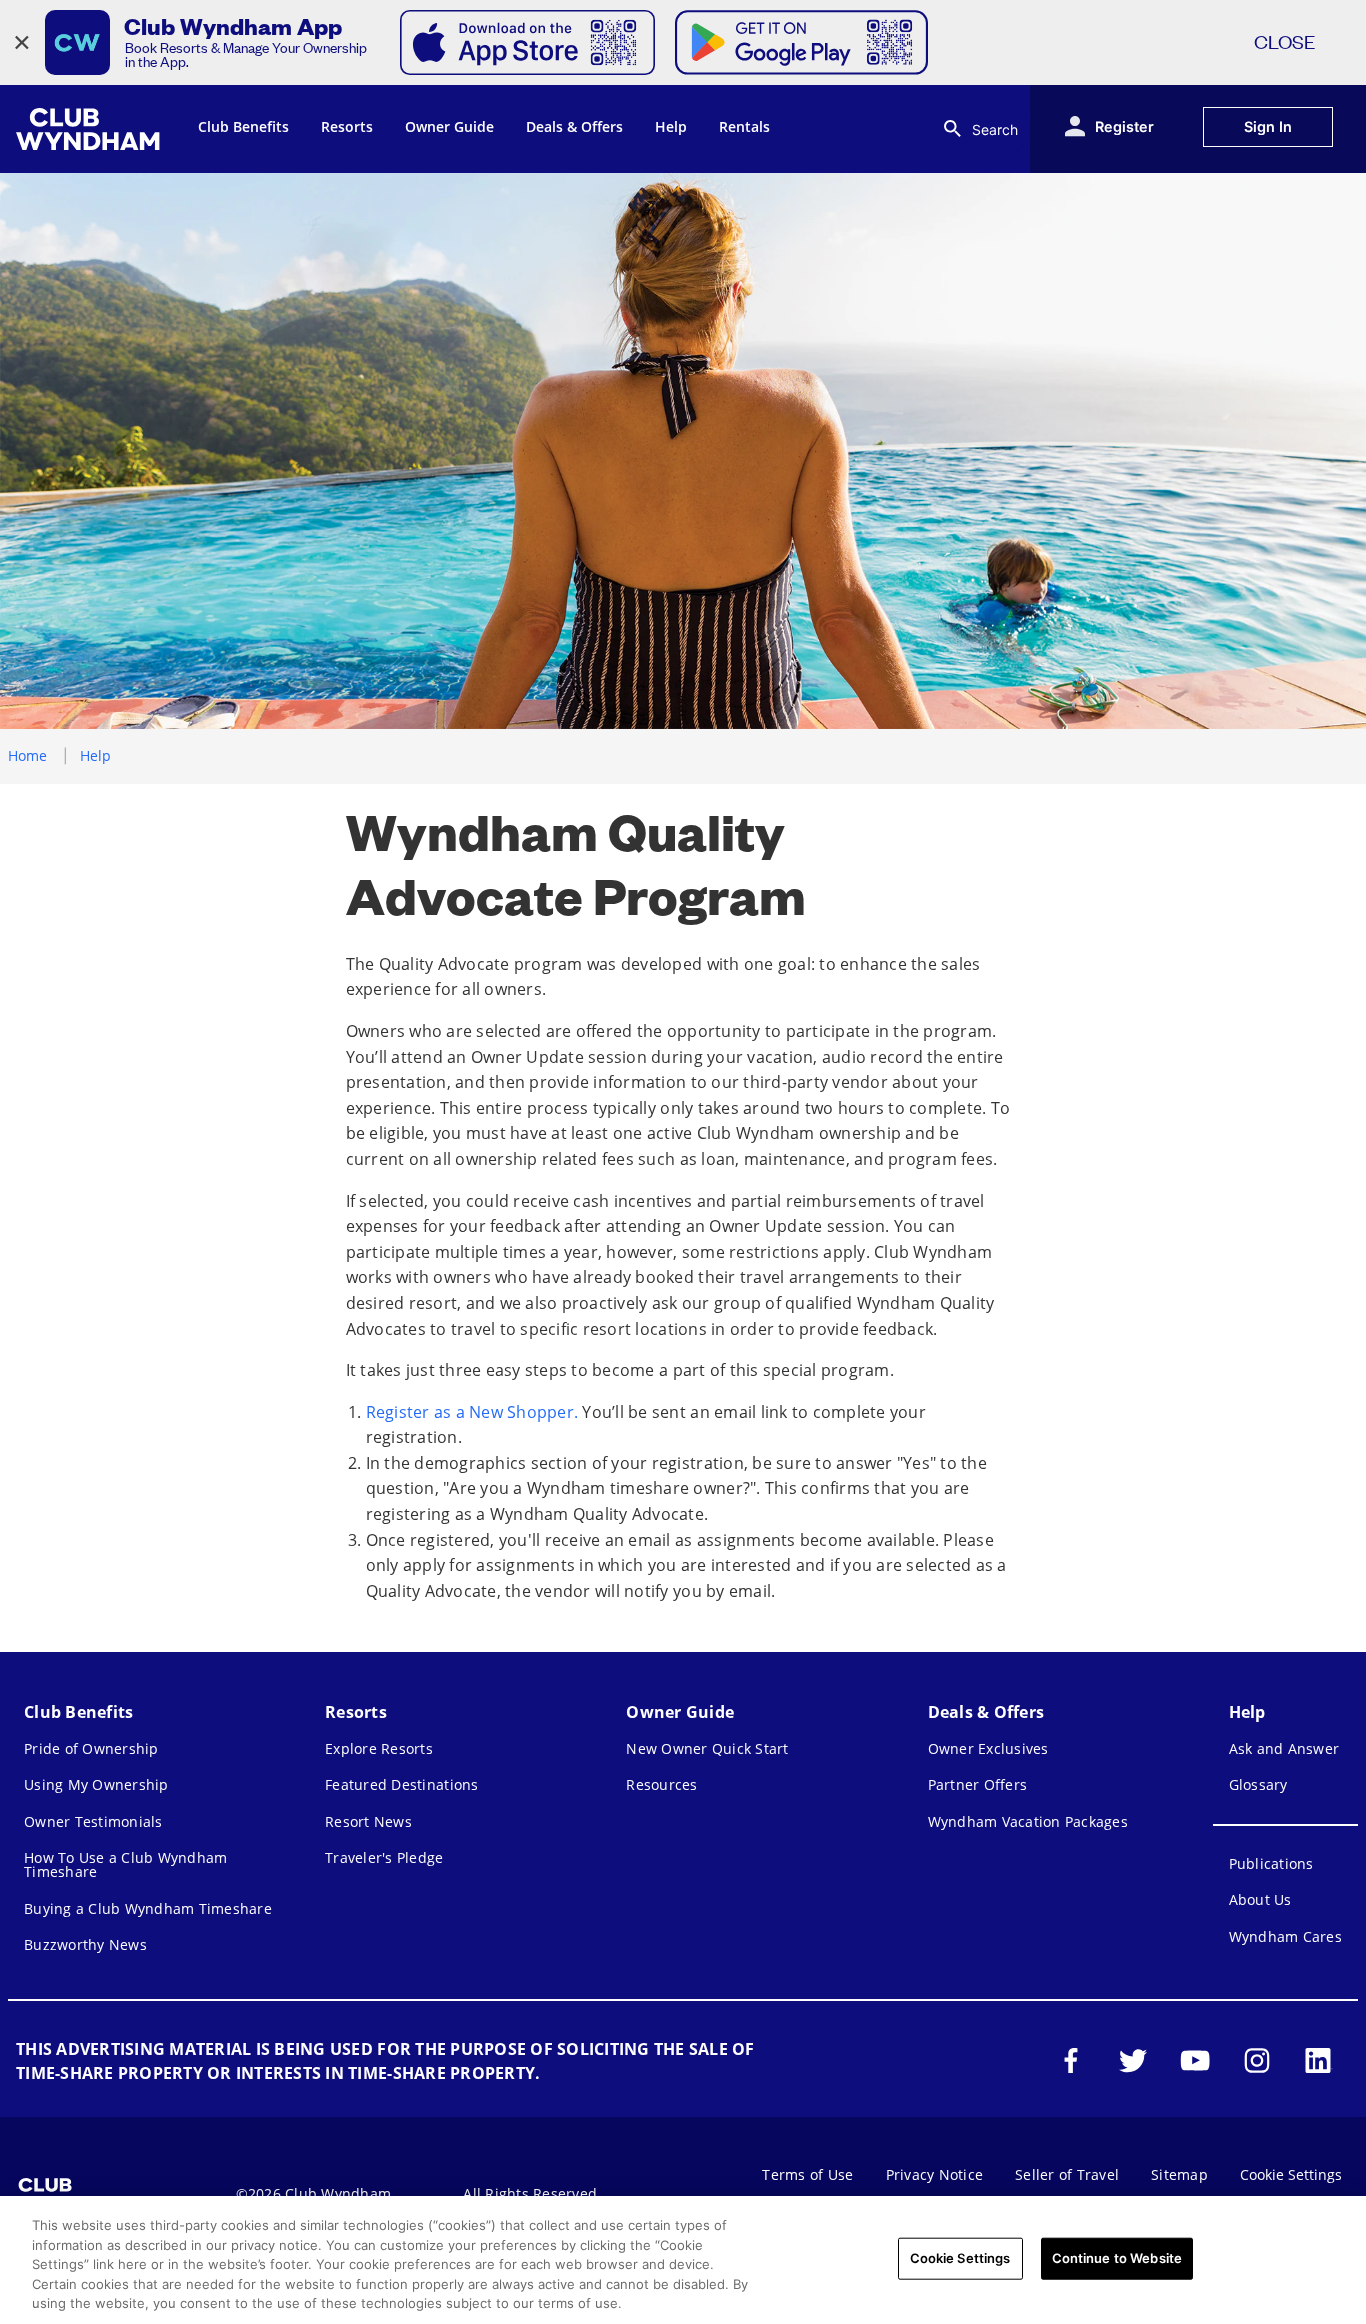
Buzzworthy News (85, 1944)
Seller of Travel (1067, 2174)
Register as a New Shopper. (472, 1412)
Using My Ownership (96, 1784)
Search (995, 129)
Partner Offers (978, 1784)
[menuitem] (91, 129)
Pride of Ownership (91, 1748)
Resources (661, 1784)
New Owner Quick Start (707, 1748)
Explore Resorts (379, 1748)
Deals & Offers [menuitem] (574, 126)
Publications (1271, 1863)
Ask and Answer (1284, 1748)
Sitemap (1179, 2174)
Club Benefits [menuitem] (243, 126)
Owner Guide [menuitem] (449, 126)
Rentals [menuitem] (744, 126)
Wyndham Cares (1285, 1936)
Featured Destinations (401, 1784)
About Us (1260, 1899)
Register (1124, 126)
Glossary (1258, 1784)
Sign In (1268, 126)
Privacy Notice (935, 2174)
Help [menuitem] (671, 126)
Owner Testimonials (93, 1821)
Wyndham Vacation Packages (1028, 1821)
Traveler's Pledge (384, 1857)
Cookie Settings (960, 2258)
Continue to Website (1117, 2258)
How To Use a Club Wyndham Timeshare (125, 1864)
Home (27, 755)
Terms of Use (807, 2174)
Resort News (368, 1821)
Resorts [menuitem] (347, 126)
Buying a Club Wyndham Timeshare (148, 1908)
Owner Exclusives (988, 1748)
